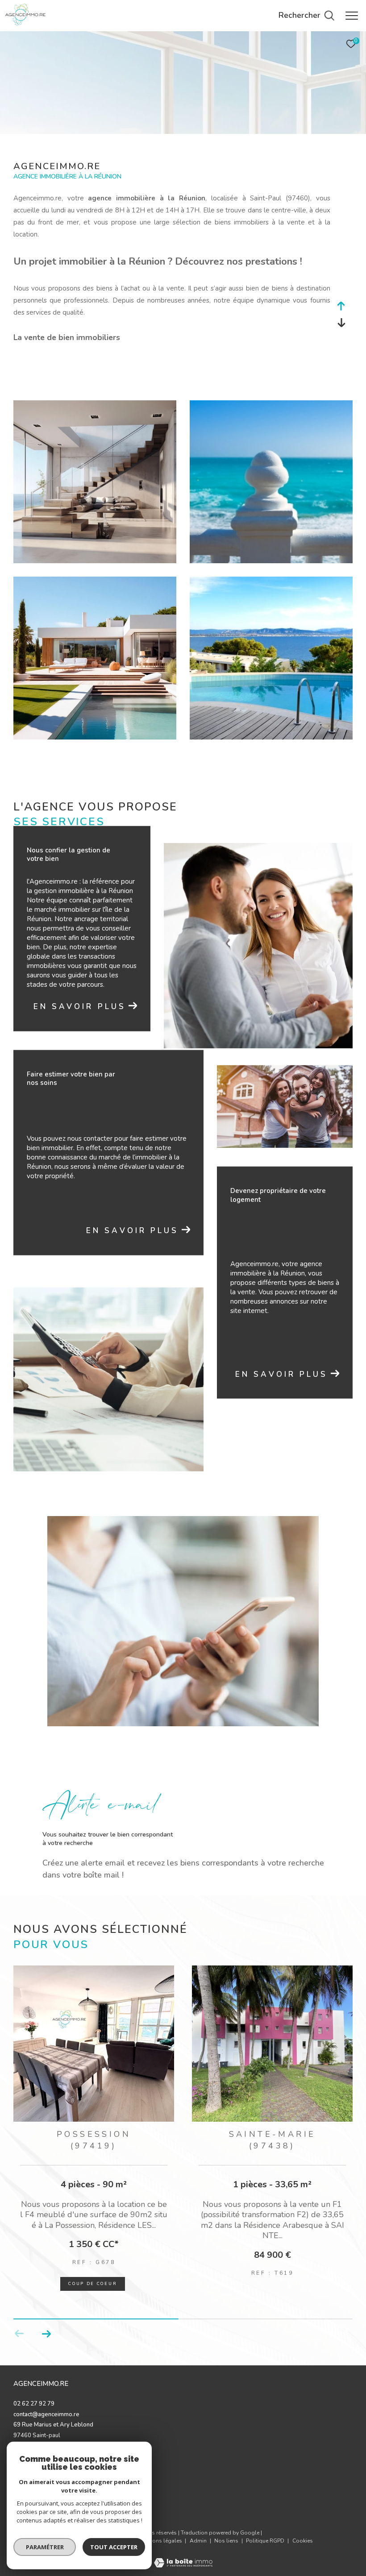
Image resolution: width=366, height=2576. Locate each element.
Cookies (303, 2535)
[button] (46, 2327)
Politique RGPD (265, 2534)
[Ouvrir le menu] (352, 16)
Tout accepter (114, 2547)
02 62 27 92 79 (34, 2397)
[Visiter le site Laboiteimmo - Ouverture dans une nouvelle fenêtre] (183, 2551)
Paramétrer (45, 2547)
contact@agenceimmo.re (46, 2408)
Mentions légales (161, 2534)
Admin (199, 2534)
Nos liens (227, 2534)
